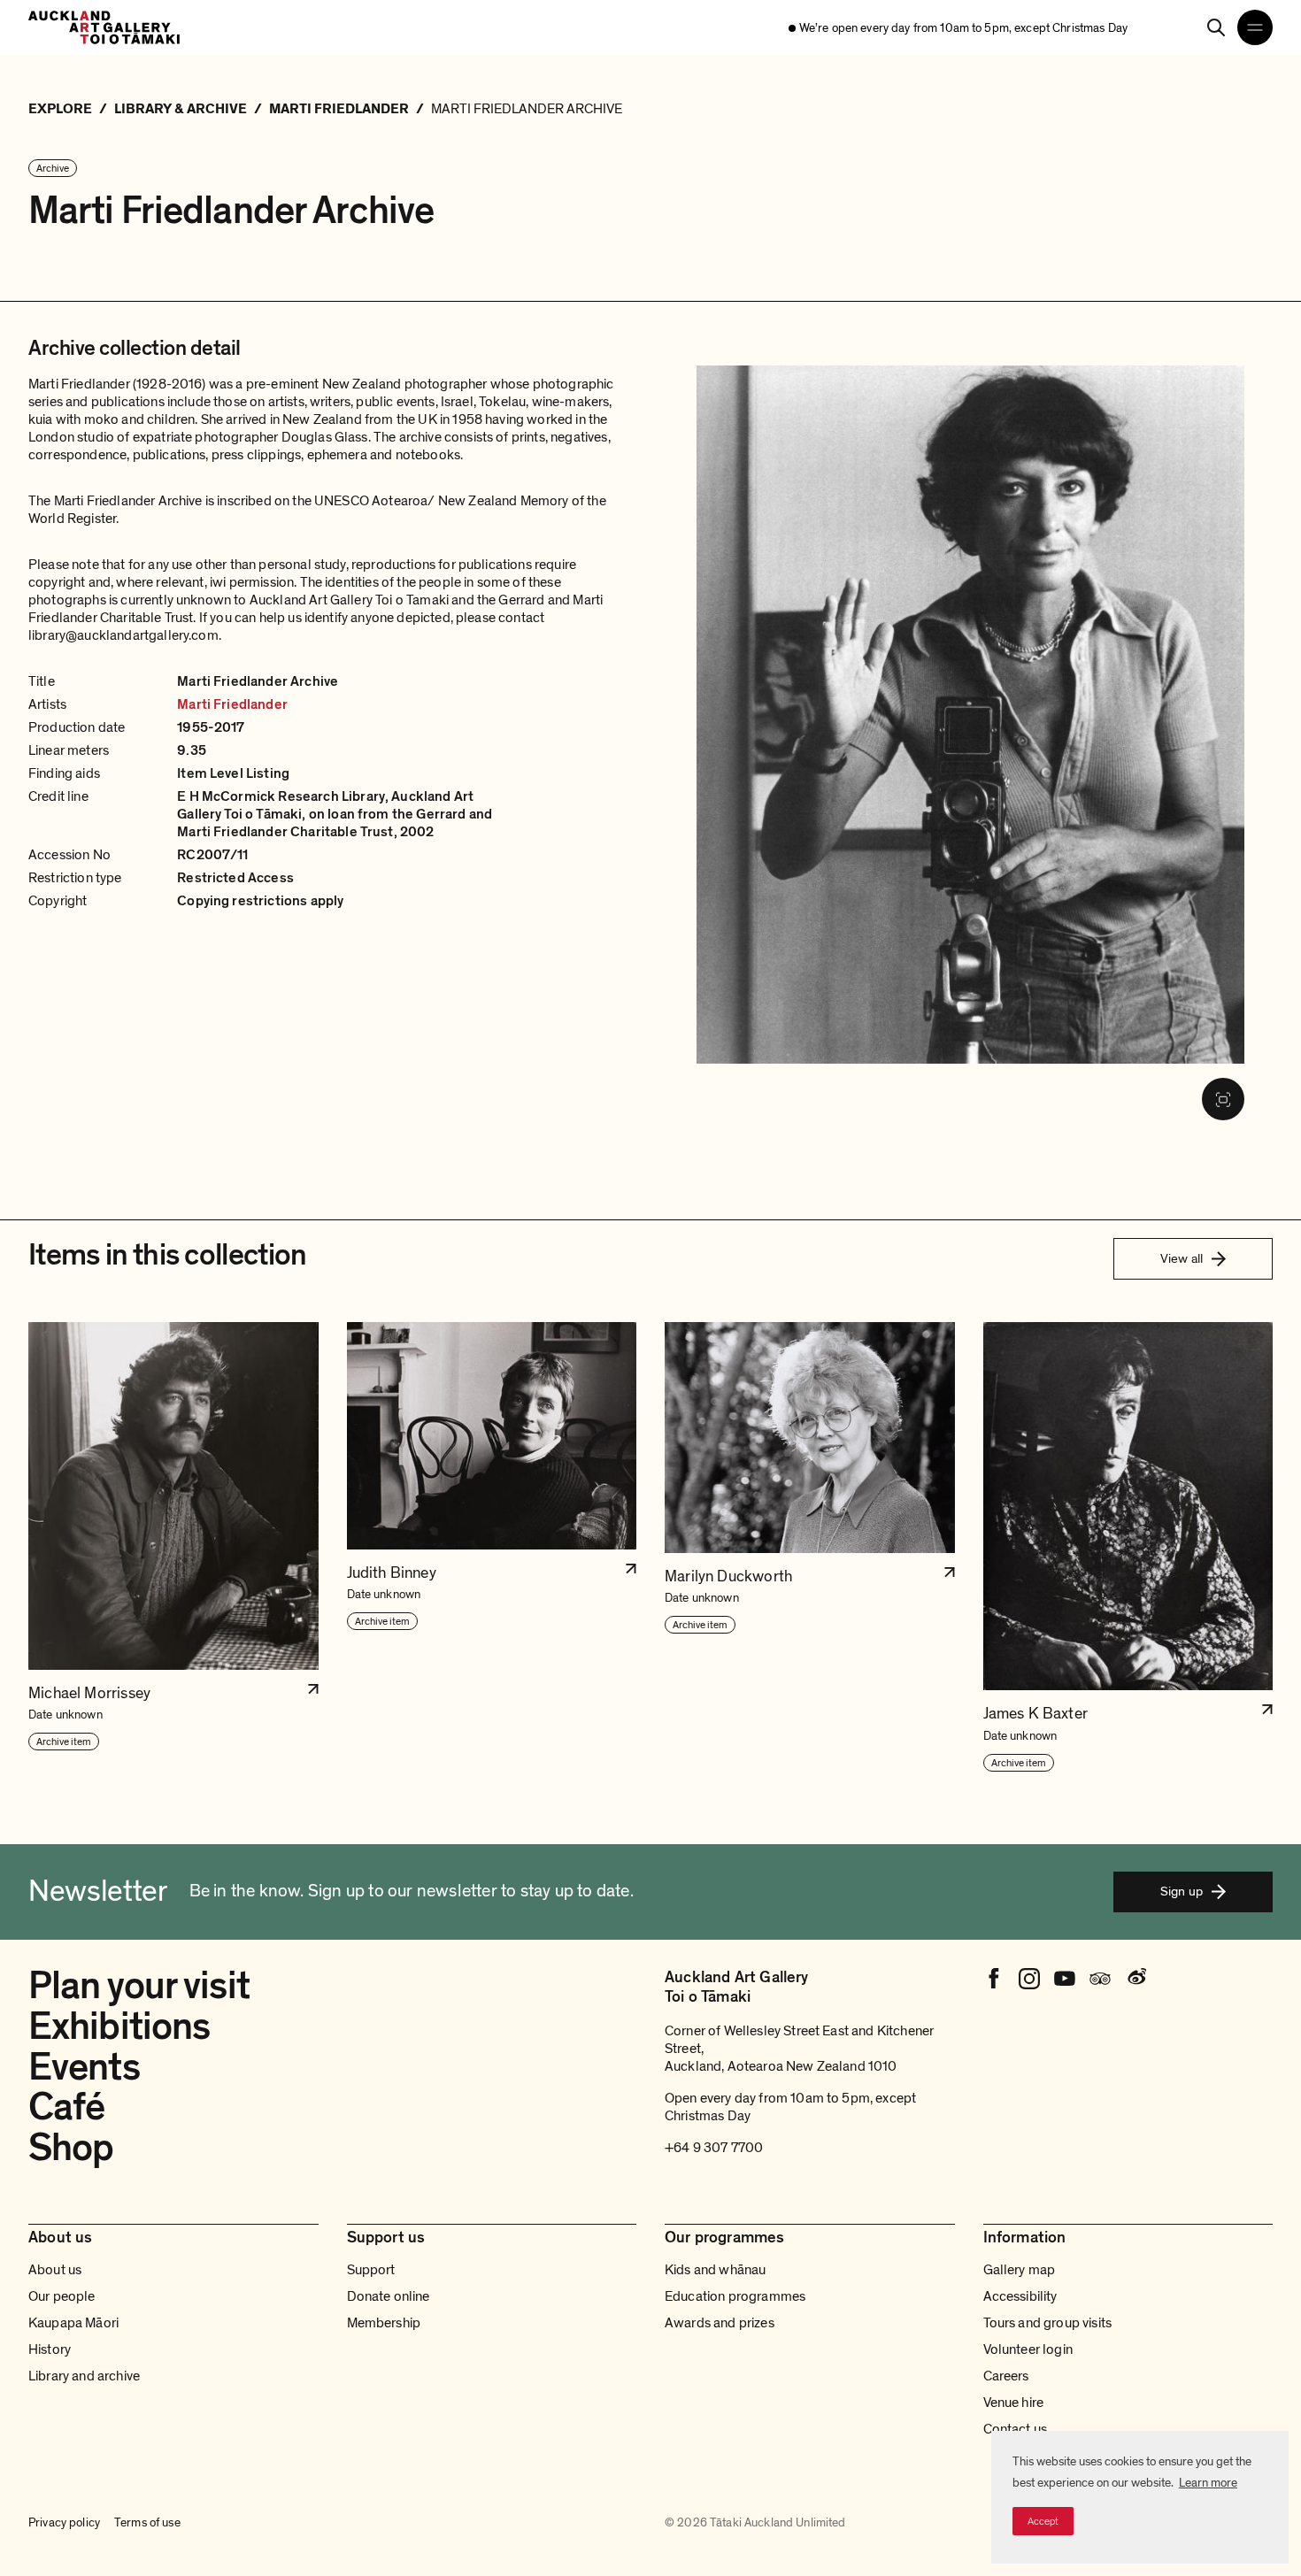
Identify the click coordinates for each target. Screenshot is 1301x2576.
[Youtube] (1065, 1979)
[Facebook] (994, 1979)
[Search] (1216, 27)
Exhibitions (119, 2026)
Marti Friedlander (232, 704)
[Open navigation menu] (1255, 27)
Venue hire (1014, 2403)
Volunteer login (1028, 2349)
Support (371, 2270)
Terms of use (147, 2522)
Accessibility (1020, 2296)
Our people (62, 2296)
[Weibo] (1135, 1979)
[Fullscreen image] (1223, 1099)
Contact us (1016, 2429)
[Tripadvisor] (1100, 1979)
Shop (71, 2148)
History (50, 2349)
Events (84, 2067)
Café (66, 2107)
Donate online (389, 2296)
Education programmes (735, 2296)
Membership (384, 2323)
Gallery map (1020, 2270)
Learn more (1208, 2483)
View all (1182, 1258)
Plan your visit (139, 1986)
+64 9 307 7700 (714, 2148)
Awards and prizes (720, 2323)
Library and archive (84, 2376)
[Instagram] (1029, 1979)
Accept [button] (1043, 2521)
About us (55, 2270)
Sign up (1182, 1891)
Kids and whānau (715, 2270)
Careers (1006, 2376)
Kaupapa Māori (73, 2323)
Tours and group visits (1048, 2323)
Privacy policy (64, 2522)
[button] (173, 1548)
